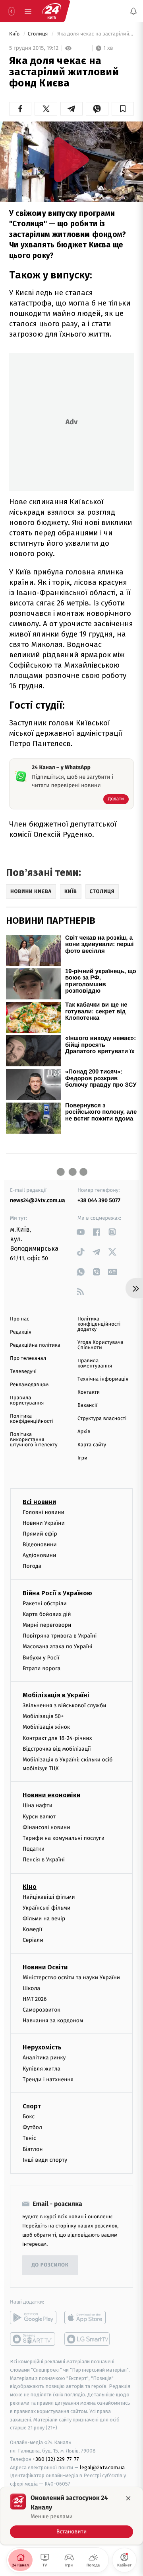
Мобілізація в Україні (56, 1695)
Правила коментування (95, 1363)
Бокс (29, 2117)
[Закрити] (128, 2498)
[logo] (52, 11)
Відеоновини (40, 1545)
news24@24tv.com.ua (38, 1200)
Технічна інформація (103, 1379)
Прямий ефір (40, 1533)
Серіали (33, 1940)
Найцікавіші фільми (49, 1897)
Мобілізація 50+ (43, 1716)
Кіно (30, 1886)
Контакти (89, 1392)
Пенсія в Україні (44, 1860)
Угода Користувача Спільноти (100, 1345)
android (33, 2317)
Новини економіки (51, 1795)
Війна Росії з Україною (57, 1593)
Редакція (21, 1332)
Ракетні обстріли (45, 1603)
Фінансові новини (46, 1827)
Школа (31, 1988)
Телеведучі (23, 1372)
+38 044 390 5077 (99, 1200)
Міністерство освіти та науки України (71, 1977)
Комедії (32, 1929)
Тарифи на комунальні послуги (64, 1838)
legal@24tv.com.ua (102, 2467)
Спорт (32, 2106)
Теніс (29, 2138)
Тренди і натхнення (48, 2079)
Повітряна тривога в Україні (60, 1636)
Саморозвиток (42, 2010)
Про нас (20, 1319)
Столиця (39, 34)
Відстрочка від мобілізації (57, 1748)
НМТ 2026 (35, 1999)
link (80, 1232)
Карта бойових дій (47, 1614)
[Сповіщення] (133, 11)
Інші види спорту (45, 2160)
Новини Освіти (45, 1967)
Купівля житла (42, 2068)
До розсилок (50, 2265)
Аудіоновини (39, 1555)
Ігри (82, 1458)
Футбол (32, 2127)
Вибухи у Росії (41, 1657)
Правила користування (27, 1401)
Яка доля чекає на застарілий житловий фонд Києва (95, 34)
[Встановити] (71, 2516)
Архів (84, 1432)
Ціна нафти (38, 1805)
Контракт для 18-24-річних (57, 1738)
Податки (34, 1849)
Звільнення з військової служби (65, 1705)
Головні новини (43, 1512)
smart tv (33, 2339)
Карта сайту (92, 1445)
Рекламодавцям (29, 1385)
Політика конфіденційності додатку (99, 1324)
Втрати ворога (42, 1668)
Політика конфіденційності (32, 1419)
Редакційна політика (35, 1345)
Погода (32, 1566)
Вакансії (87, 1406)
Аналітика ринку (44, 2058)
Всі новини (39, 1502)
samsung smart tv (88, 2339)
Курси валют (39, 1816)
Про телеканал (28, 1359)
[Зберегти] (123, 109)
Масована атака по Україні (58, 1646)
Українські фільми (46, 1907)
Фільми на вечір (44, 1919)
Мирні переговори (47, 1625)
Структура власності (102, 1419)
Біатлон (33, 2149)
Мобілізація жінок (46, 1727)
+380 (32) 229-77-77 (56, 2459)
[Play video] (71, 160)
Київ (15, 34)
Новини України (44, 1523)
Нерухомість (42, 2047)
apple (88, 2317)
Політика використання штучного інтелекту (34, 1440)
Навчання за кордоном (53, 2021)
